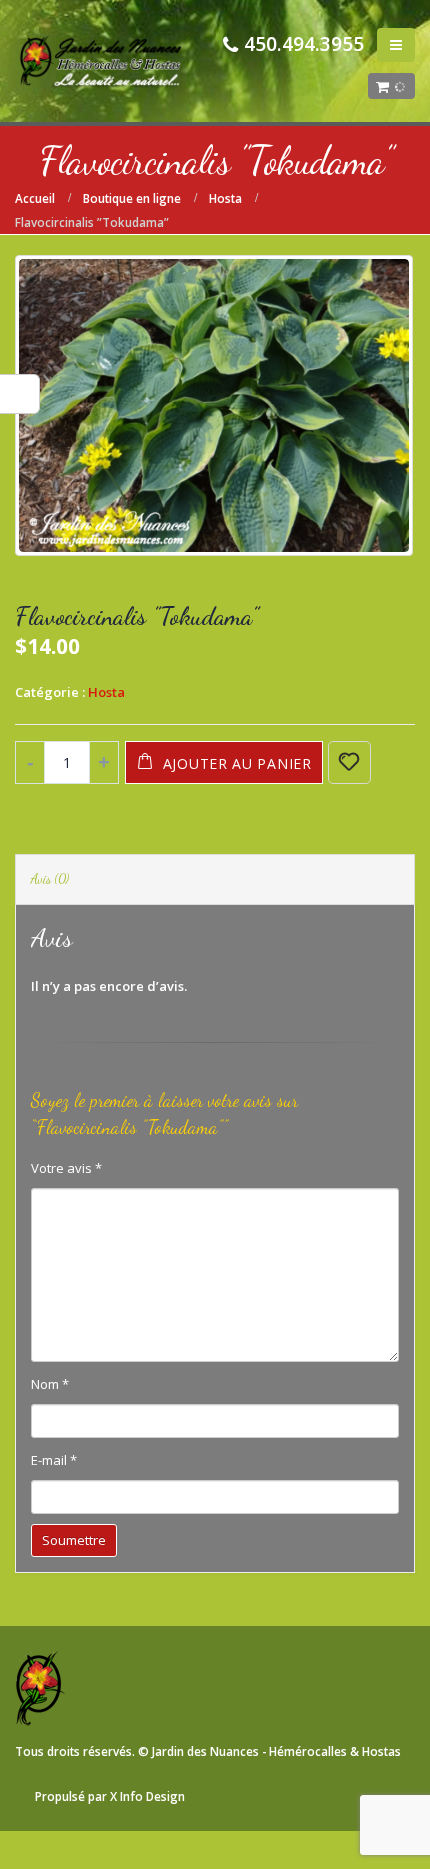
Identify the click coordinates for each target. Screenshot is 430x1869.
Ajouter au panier (237, 763)
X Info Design (147, 1796)
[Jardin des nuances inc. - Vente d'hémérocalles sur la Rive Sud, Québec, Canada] (100, 61)
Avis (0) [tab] (50, 879)
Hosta (106, 692)
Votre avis (66, 1168)
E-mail (54, 1460)
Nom (50, 1384)
